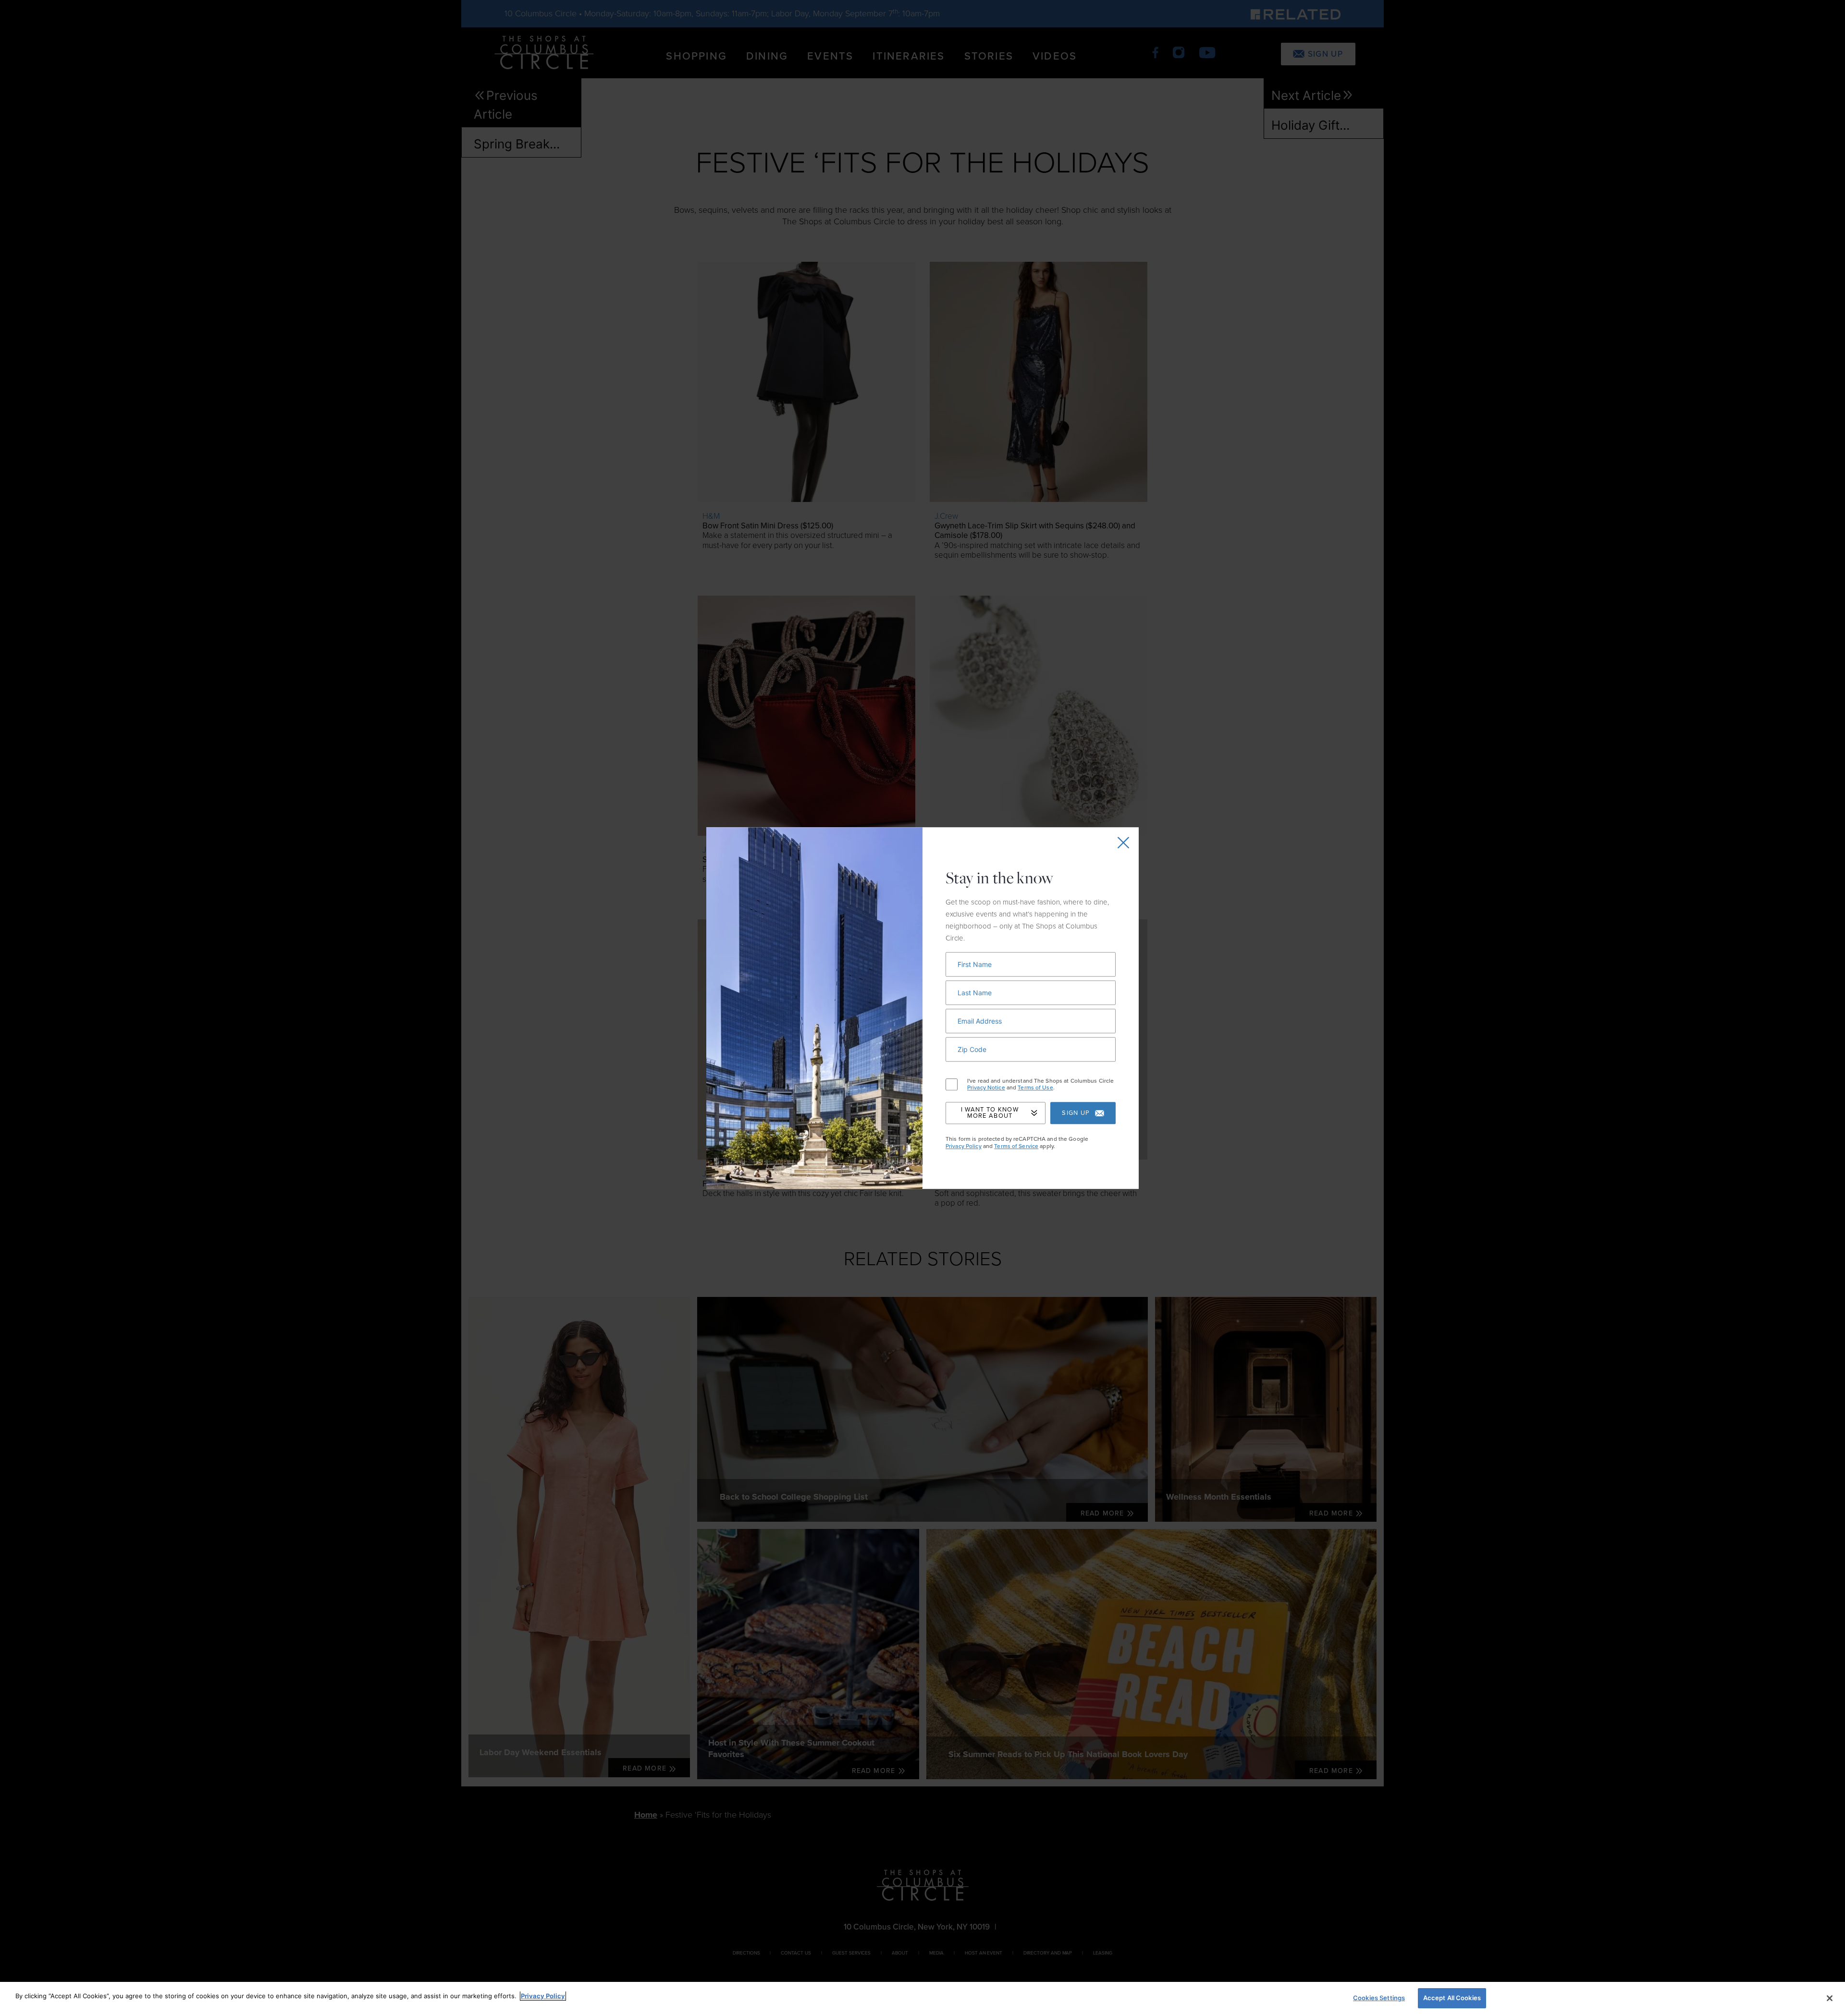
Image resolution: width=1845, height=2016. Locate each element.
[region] (922, 1999)
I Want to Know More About (990, 1113)
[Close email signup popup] (1123, 843)
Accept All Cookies (1452, 1998)
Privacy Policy (964, 1146)
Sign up (1076, 1113)
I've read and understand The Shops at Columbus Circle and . (1040, 1084)
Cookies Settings (1379, 1998)
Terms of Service (1016, 1146)
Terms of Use (1035, 1087)
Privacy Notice (986, 1087)
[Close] (1830, 1998)
